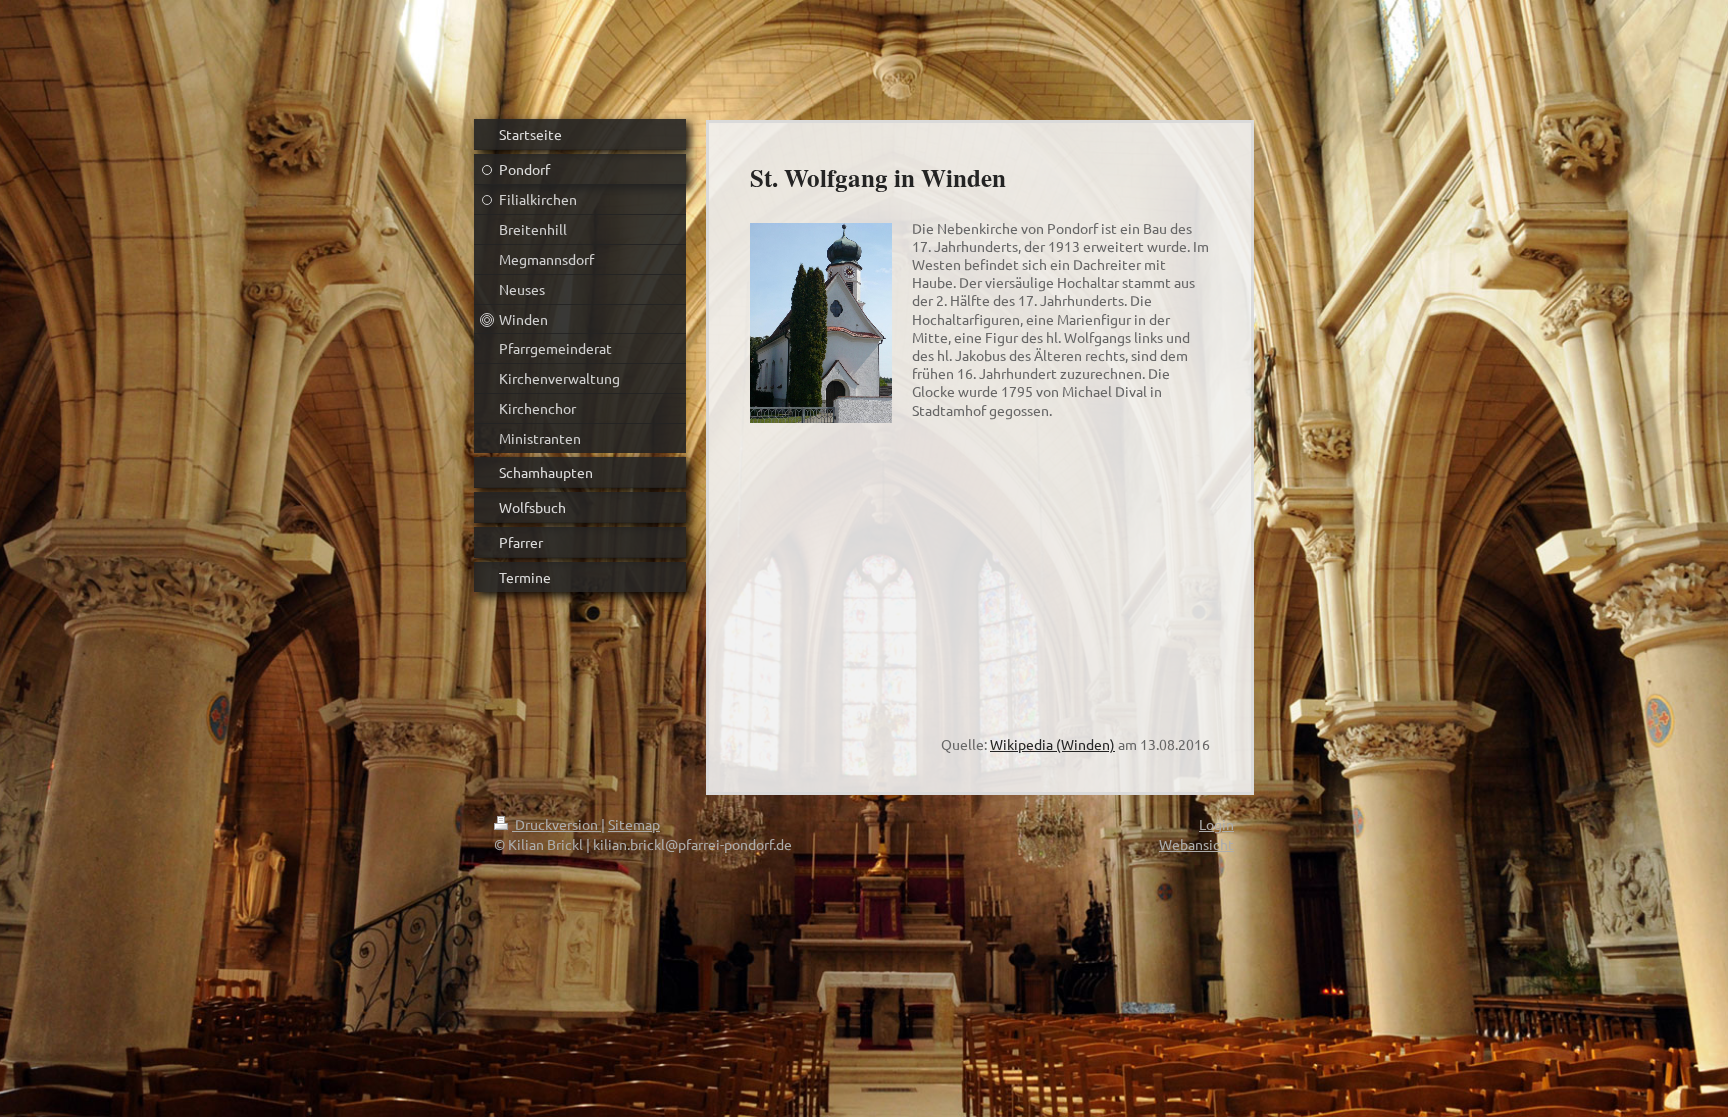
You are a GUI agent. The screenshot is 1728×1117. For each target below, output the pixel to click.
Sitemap (634, 824)
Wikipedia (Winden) (1052, 744)
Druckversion (556, 824)
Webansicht (1196, 844)
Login (1216, 824)
